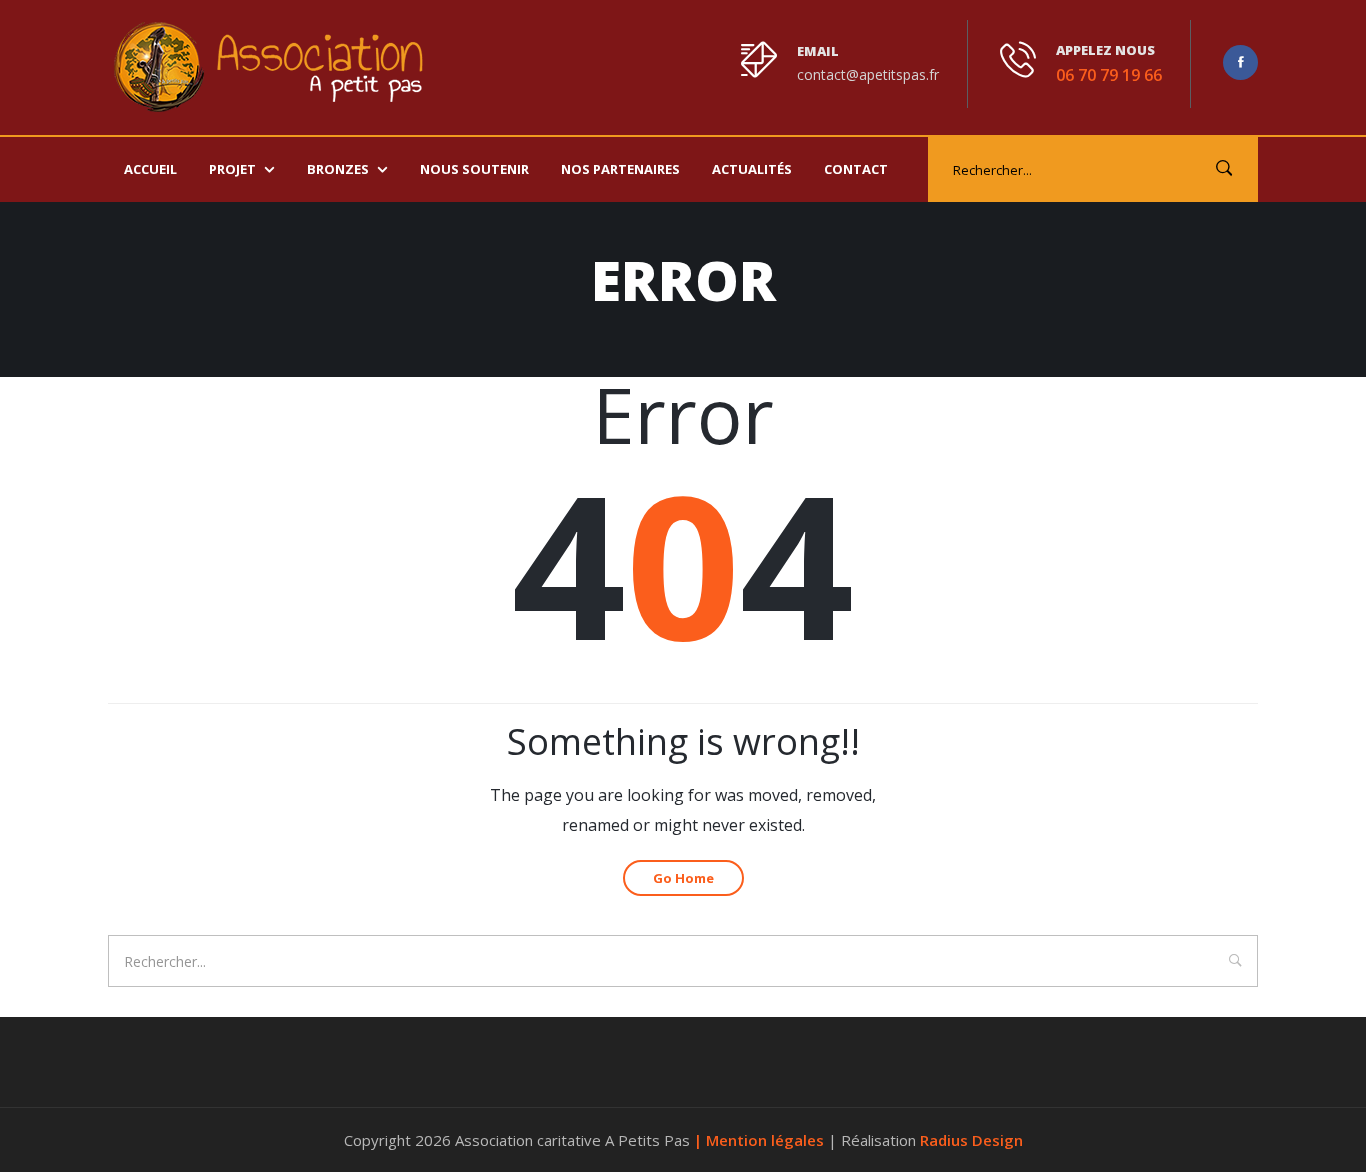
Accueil (150, 169)
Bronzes (338, 169)
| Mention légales (761, 1140)
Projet (232, 169)
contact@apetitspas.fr (868, 74)
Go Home (683, 878)
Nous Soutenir (474, 169)
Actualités (752, 169)
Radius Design (971, 1140)
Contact (856, 169)
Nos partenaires (620, 169)
